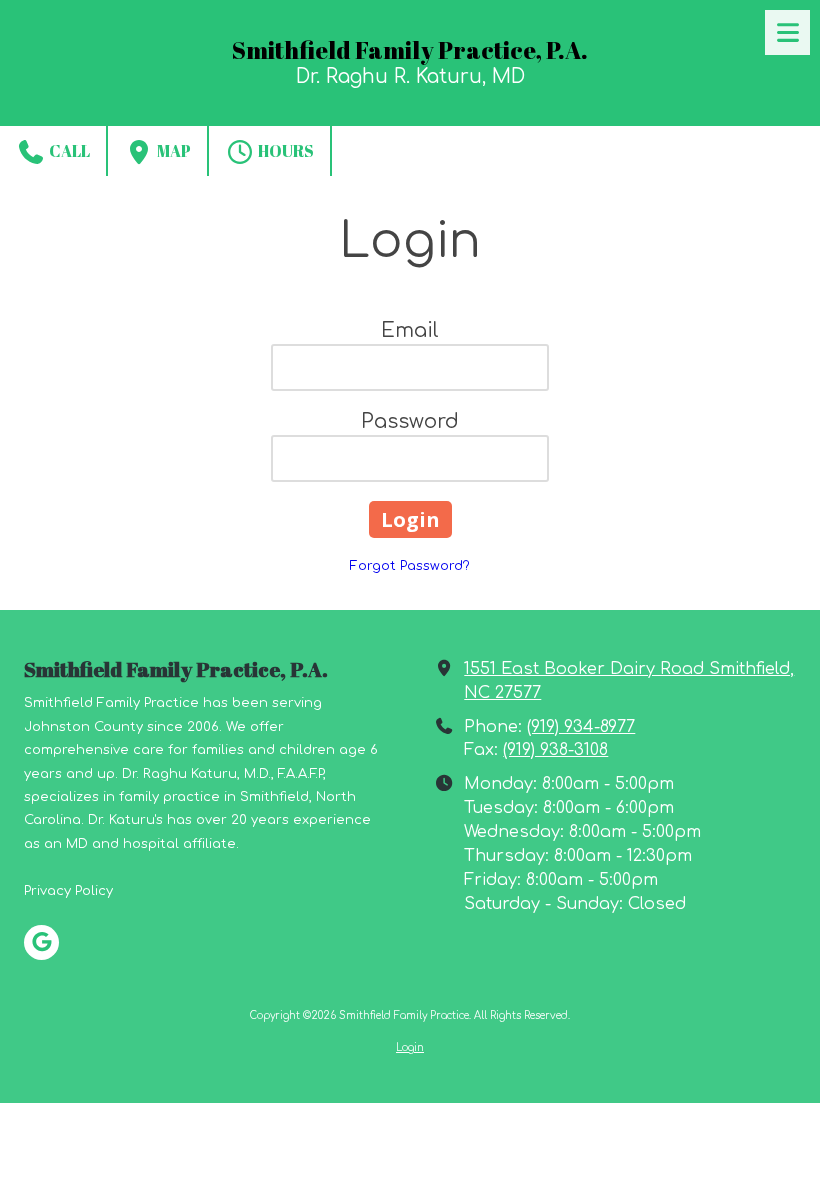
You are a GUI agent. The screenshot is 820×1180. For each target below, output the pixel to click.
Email (410, 330)
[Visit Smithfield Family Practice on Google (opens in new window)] (41, 942)
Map (172, 151)
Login (410, 1047)
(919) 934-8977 (581, 727)
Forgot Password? (410, 566)
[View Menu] (787, 32)
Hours (284, 151)
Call (68, 151)
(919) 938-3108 (555, 750)
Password (410, 421)
